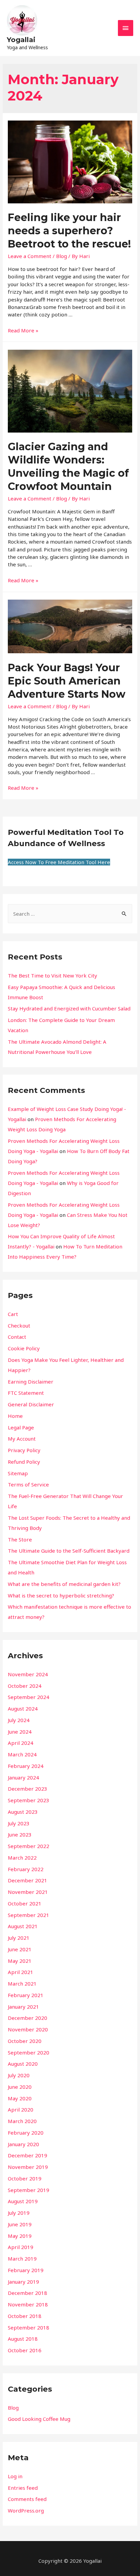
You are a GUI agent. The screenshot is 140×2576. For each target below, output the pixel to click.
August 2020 (23, 2064)
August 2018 (23, 2339)
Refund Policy (24, 1462)
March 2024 (22, 1754)
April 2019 (21, 2247)
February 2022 (26, 1869)
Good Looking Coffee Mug (39, 2419)
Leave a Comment (30, 256)
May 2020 (20, 2098)
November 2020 (28, 2029)
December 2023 (28, 1789)
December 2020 (28, 2018)
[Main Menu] (126, 28)
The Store (20, 1539)
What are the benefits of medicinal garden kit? (64, 1584)
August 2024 (23, 1709)
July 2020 (19, 2075)
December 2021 (28, 1880)
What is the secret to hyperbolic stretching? (61, 1595)
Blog (62, 256)
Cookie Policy (24, 1348)
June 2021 (20, 1949)
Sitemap (18, 1473)
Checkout (19, 1326)
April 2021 (21, 1972)
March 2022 (22, 1858)
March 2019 (22, 2259)
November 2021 (28, 1892)
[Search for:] (70, 914)
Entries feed (23, 2488)
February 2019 (26, 2270)
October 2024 (25, 1686)
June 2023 (20, 1834)
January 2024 (23, 1777)
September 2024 (29, 1697)
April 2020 (21, 2109)
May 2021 (20, 1961)
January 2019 (23, 2282)
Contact (17, 1337)
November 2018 (28, 2304)
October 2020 (25, 2041)
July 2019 (19, 2213)
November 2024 (28, 1674)
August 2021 (23, 1926)
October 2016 (25, 2350)
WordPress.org (26, 2510)
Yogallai (21, 40)
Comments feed (27, 2499)
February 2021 (26, 1995)
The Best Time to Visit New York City (52, 975)
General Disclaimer (31, 1404)
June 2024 (20, 1732)
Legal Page (21, 1427)
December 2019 (28, 2155)
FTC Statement (26, 1393)
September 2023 (29, 1800)
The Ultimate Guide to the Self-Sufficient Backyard (69, 1551)
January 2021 (23, 2007)
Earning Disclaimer (31, 1382)
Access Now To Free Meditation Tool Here (59, 862)
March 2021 (22, 1984)
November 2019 (28, 2167)
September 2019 (29, 2190)
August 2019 (23, 2201)
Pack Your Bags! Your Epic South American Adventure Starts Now (67, 681)
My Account (22, 1439)
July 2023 (19, 1823)
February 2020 (26, 2133)
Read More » (23, 330)
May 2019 (20, 2236)
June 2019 (20, 2224)
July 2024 (19, 1720)
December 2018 (28, 2293)
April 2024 (21, 1743)
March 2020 (22, 2121)
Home (15, 1416)
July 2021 (19, 1938)
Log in (15, 2476)
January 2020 (23, 2144)
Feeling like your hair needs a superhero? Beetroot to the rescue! (69, 231)
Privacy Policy (24, 1450)
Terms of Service (28, 1484)
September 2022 (29, 1846)
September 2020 (29, 2052)
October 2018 (25, 2316)
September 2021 (29, 1915)
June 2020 (20, 2087)
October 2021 (25, 1903)
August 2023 (23, 1812)
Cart (13, 1314)
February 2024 (26, 1766)
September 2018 (29, 2327)
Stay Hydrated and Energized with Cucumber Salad (69, 1008)
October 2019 (25, 2178)
